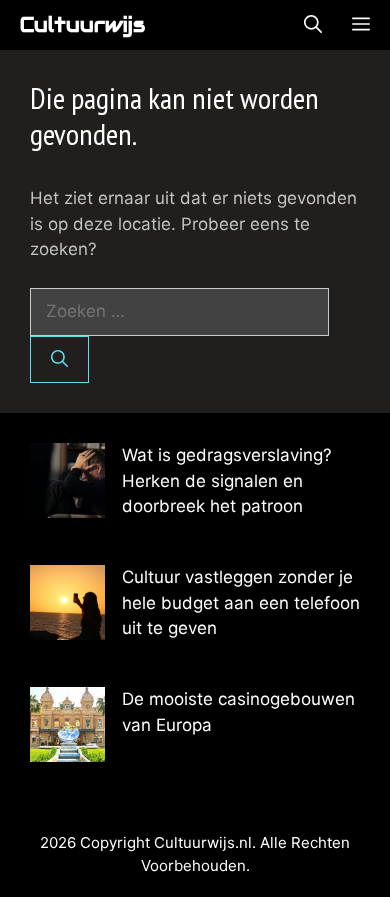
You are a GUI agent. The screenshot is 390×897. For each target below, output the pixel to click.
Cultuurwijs (82, 25)
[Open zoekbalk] (313, 25)
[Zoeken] (59, 360)
